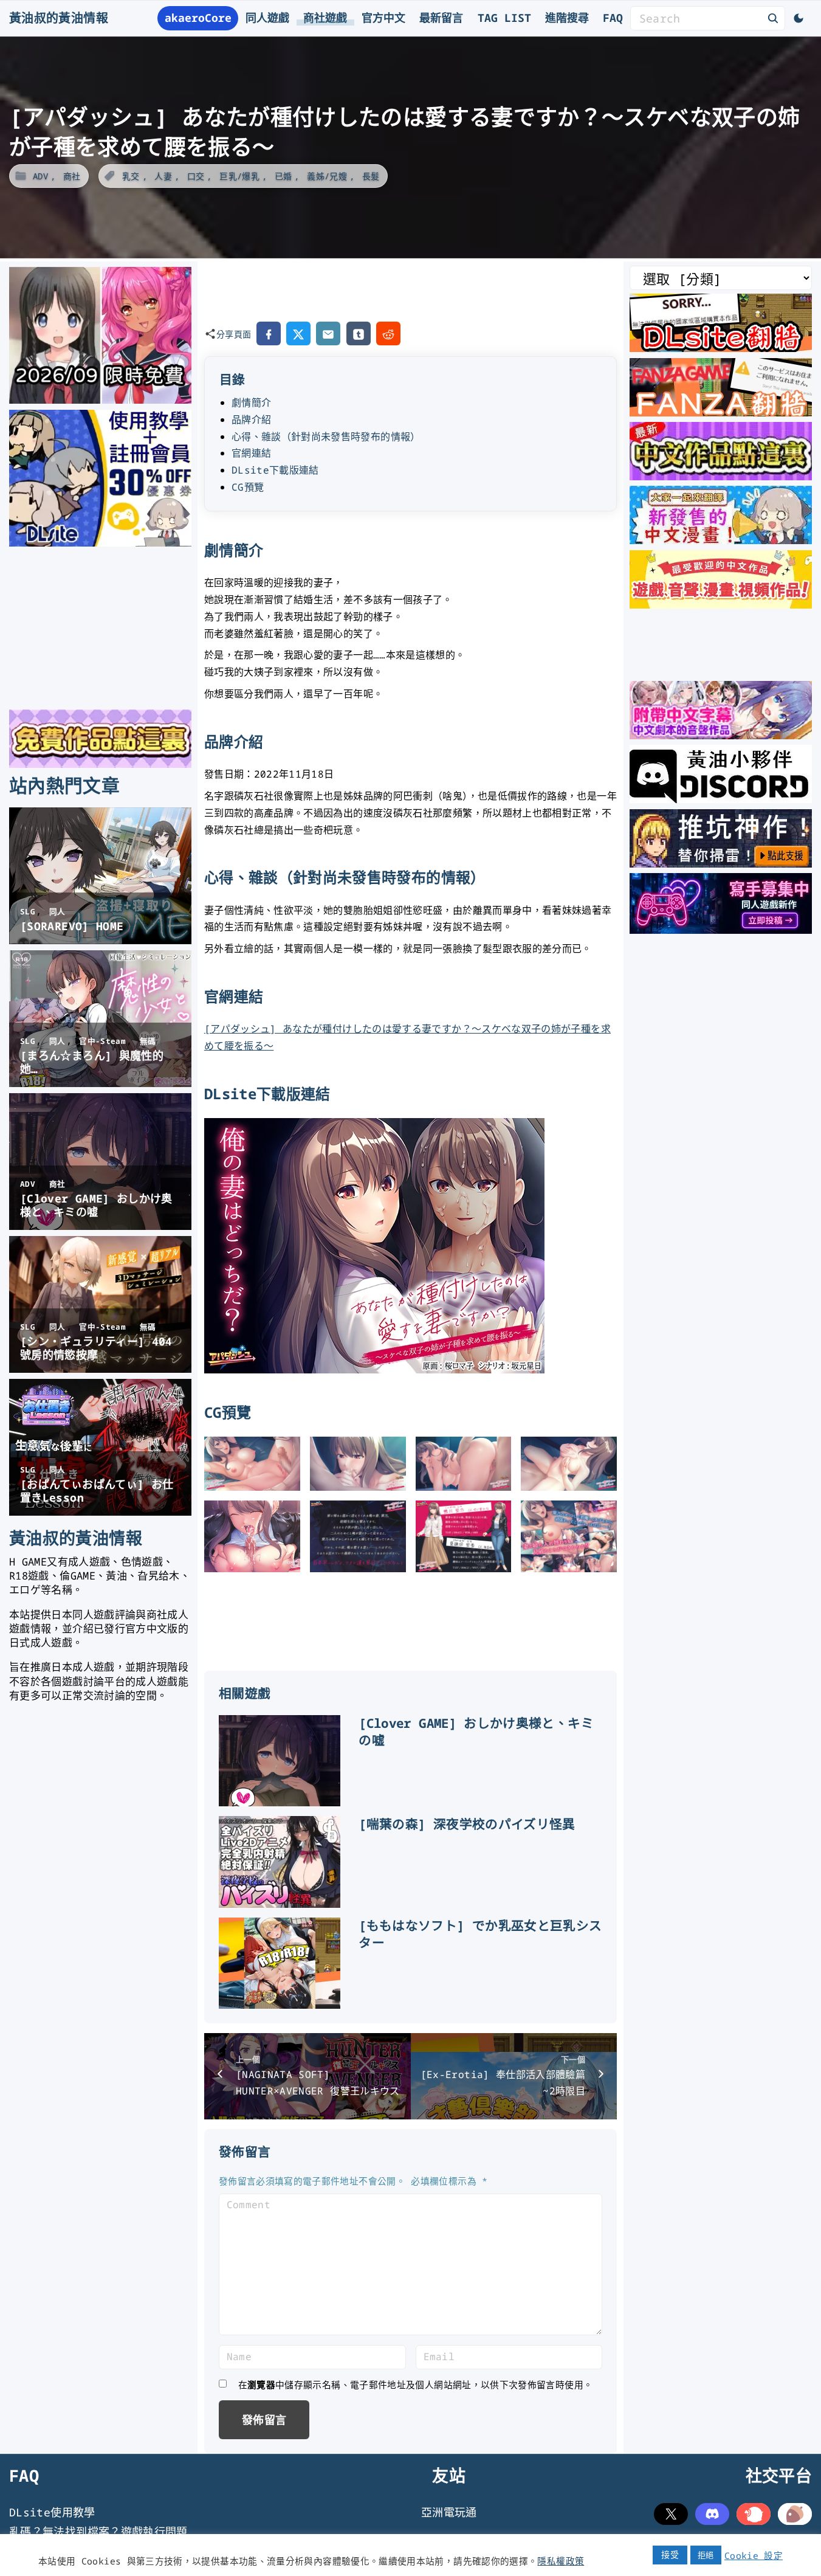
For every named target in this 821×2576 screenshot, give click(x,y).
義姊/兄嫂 (327, 176)
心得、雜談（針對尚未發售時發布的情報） (326, 437)
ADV (40, 176)
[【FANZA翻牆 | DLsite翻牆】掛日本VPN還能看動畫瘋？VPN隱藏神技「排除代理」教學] (721, 412)
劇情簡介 (251, 402)
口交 (196, 176)
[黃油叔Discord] (721, 799)
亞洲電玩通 (449, 2512)
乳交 (131, 176)
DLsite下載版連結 (275, 470)
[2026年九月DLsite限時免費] (100, 399)
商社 (72, 176)
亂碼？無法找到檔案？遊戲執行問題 (98, 2532)
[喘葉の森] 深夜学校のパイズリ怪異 (467, 1824)
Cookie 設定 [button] (754, 2555)
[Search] (773, 18)
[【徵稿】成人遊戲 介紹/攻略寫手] (721, 930)
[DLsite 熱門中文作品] (721, 604)
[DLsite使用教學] (100, 542)
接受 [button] (670, 2554)
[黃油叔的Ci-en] (721, 863)
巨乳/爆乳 (239, 176)
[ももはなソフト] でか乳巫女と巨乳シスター (480, 1934)
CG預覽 (248, 487)
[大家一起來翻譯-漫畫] (721, 540)
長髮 (371, 176)
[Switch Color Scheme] (799, 18)
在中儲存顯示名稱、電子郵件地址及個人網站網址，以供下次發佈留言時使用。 (416, 2384)
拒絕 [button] (706, 2555)
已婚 (283, 176)
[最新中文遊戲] (721, 476)
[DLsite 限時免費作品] (100, 764)
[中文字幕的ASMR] (721, 735)
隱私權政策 (561, 2561)
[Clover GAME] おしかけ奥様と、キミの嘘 (476, 1732)
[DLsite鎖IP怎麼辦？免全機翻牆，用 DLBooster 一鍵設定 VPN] (721, 348)
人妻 (163, 176)
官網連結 (251, 453)
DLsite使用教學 (52, 2512)
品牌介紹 (251, 420)
